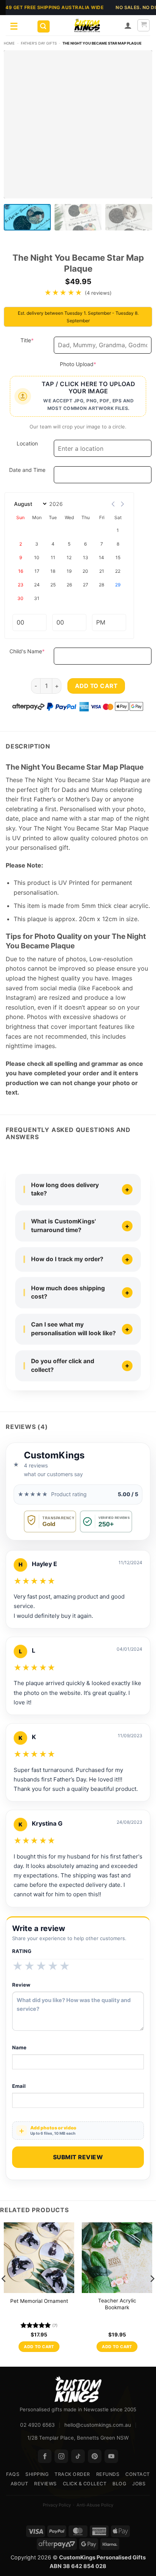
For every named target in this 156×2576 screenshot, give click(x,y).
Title (35, 340)
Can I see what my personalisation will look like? (73, 1329)
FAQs (13, 2474)
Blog (119, 2484)
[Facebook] (45, 2456)
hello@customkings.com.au (98, 2425)
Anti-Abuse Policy (95, 2505)
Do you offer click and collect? (63, 1365)
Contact (138, 2474)
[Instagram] (61, 2456)
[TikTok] (78, 2456)
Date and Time (27, 470)
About (19, 2484)
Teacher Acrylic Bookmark (117, 2304)
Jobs (139, 2484)
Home (9, 43)
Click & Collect (85, 2484)
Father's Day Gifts (39, 43)
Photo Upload (90, 364)
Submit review (78, 2157)
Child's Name (30, 651)
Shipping (37, 2474)
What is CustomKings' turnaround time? (63, 1226)
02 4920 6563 (37, 2425)
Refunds (108, 2474)
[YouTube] (111, 2456)
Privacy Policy (57, 2505)
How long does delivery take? (65, 1189)
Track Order (72, 2474)
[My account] (128, 25)
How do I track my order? (67, 1259)
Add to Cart (39, 2347)
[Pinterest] (95, 2456)
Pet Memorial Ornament (39, 2301)
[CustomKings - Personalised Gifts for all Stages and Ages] (87, 25)
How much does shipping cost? (68, 1293)
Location (27, 443)
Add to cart (96, 686)
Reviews (45, 2484)
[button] (44, 27)
